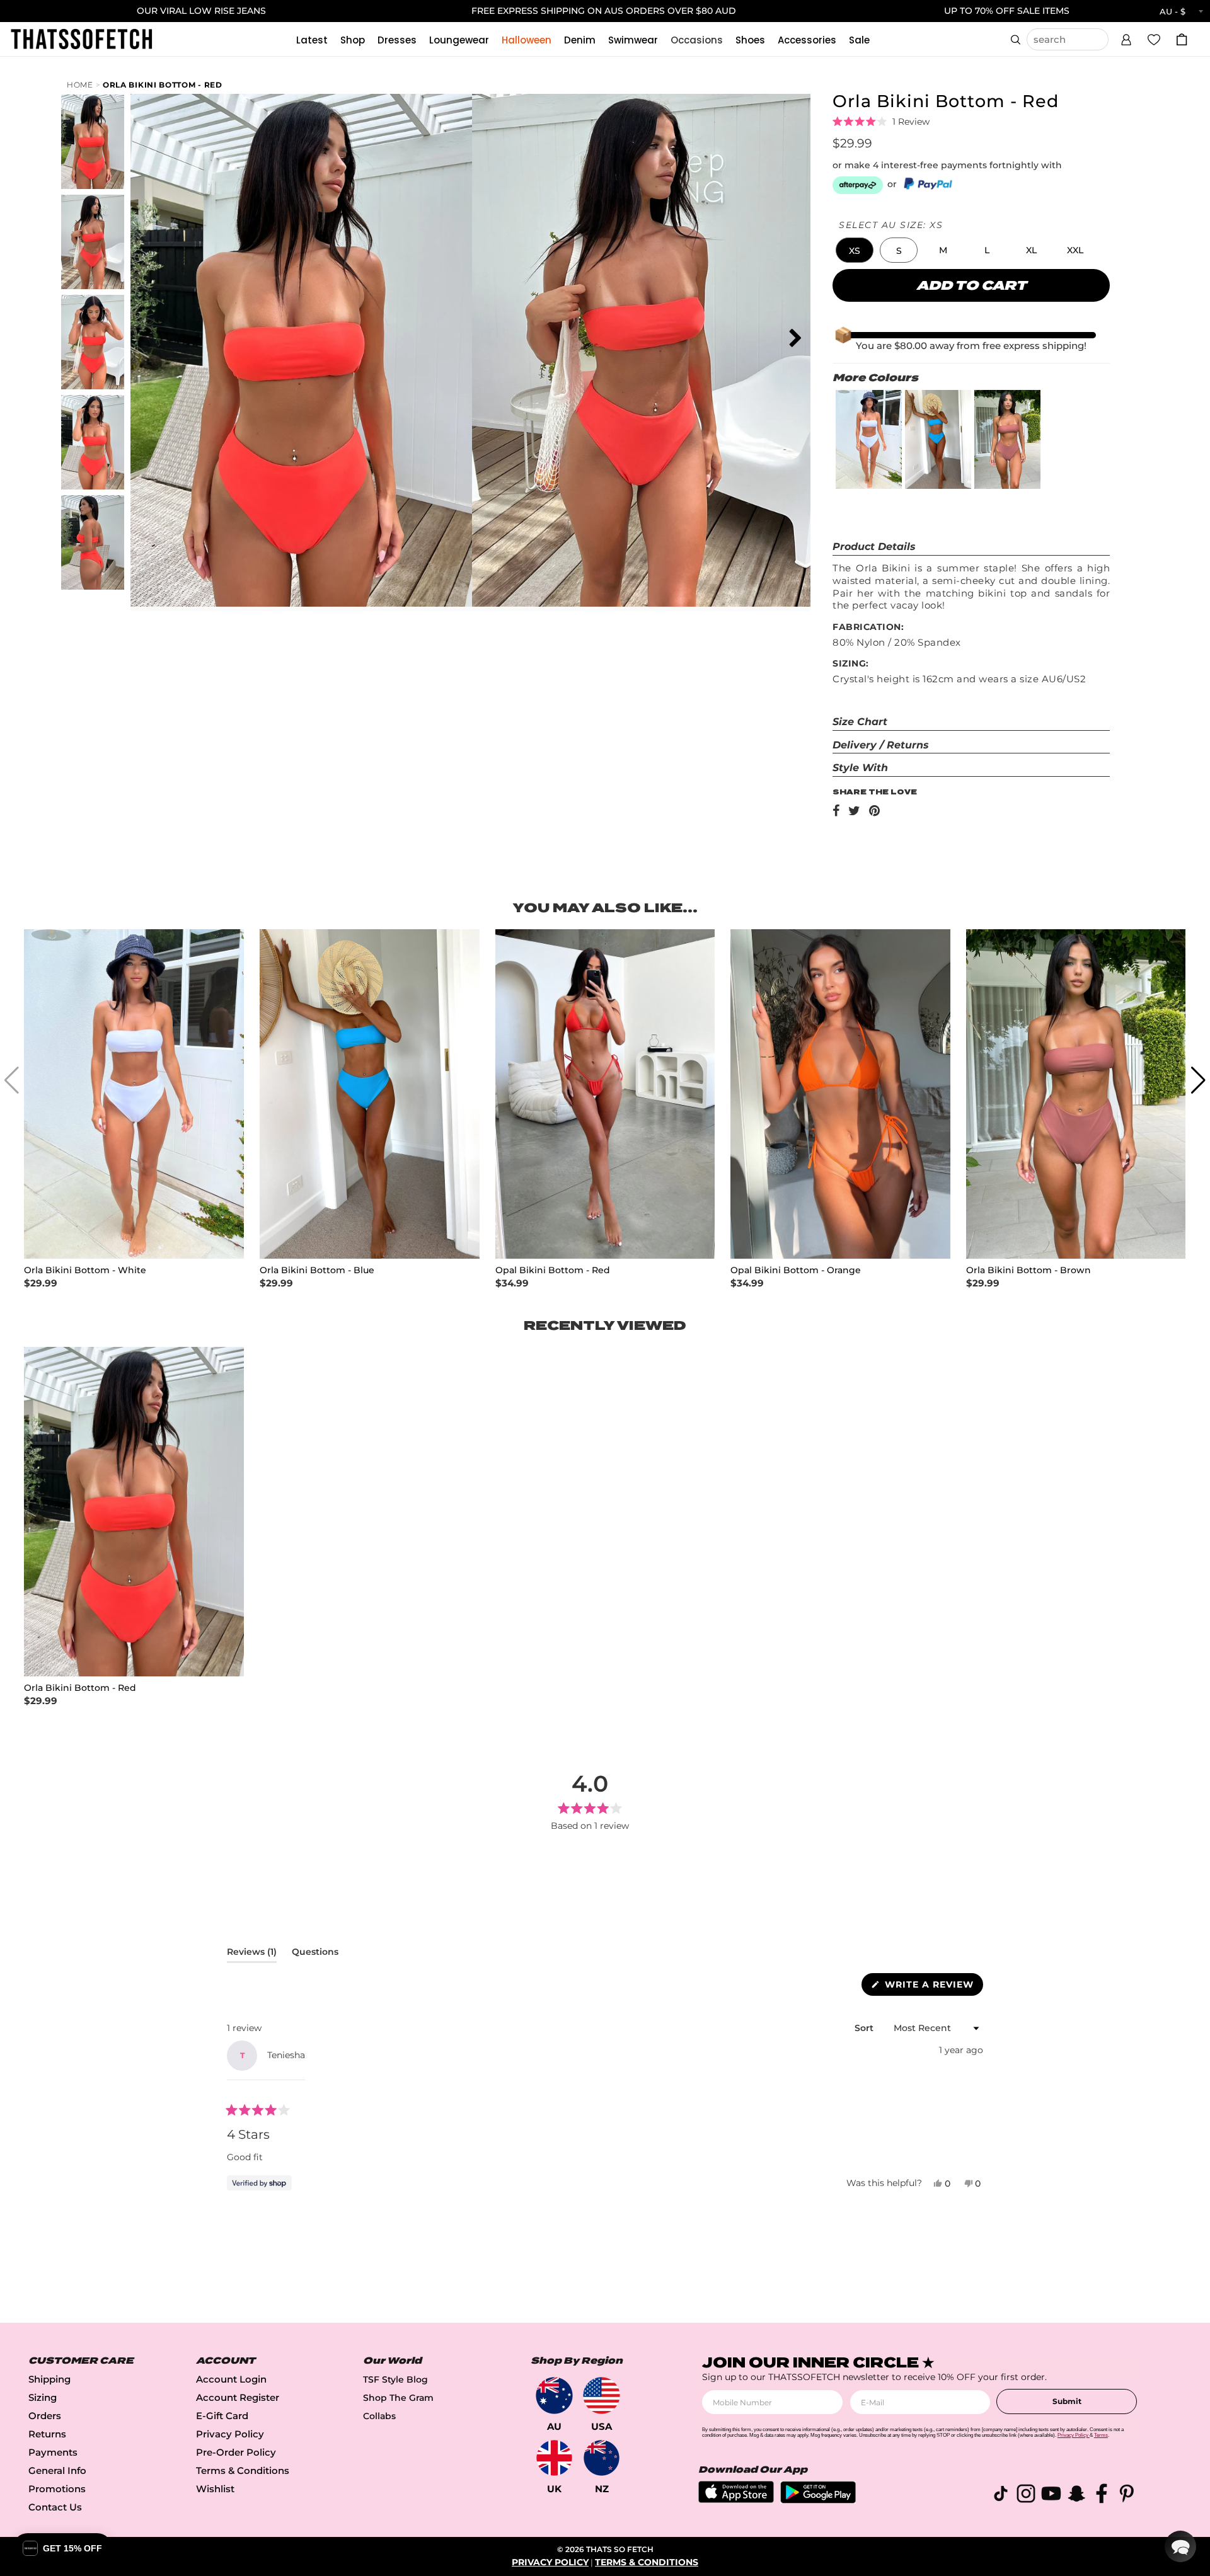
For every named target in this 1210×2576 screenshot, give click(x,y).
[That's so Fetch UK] (554, 2458)
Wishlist (215, 2489)
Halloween (527, 40)
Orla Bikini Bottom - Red (163, 85)
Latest (312, 40)
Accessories (807, 40)
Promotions (57, 2489)
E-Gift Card (222, 2416)
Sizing (43, 2397)
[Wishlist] (1154, 39)
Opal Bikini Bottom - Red (553, 1270)
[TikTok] (1001, 2496)
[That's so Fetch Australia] (554, 2396)
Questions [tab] (315, 1954)
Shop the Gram (398, 2398)
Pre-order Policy (236, 2452)
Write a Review (932, 1987)
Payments (53, 2452)
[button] (1126, 38)
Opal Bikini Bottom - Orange (796, 1270)
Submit (1067, 2401)
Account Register (238, 2397)
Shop (353, 40)
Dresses (397, 40)
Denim (580, 40)
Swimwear (633, 40)
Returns (47, 2434)
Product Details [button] (874, 547)
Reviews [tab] (252, 1954)
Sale (859, 40)
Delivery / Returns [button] (881, 745)
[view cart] (1182, 39)
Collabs (379, 2416)
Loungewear (459, 40)
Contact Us (55, 2507)
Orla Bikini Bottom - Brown (1028, 1270)
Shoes (750, 40)
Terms (1101, 2435)
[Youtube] (1051, 2496)
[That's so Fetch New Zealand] (602, 2458)
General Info (57, 2470)
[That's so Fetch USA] (602, 2396)
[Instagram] (1026, 2496)
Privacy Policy (230, 2434)
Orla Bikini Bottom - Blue (317, 1270)
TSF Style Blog (395, 2379)
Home (80, 85)
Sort (865, 2028)
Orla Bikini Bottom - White (85, 1270)
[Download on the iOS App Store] (736, 2499)
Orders (45, 2416)
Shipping (49, 2379)
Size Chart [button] (860, 722)
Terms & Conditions (243, 2470)
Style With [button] (860, 768)
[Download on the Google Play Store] (818, 2500)
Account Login (231, 2379)
